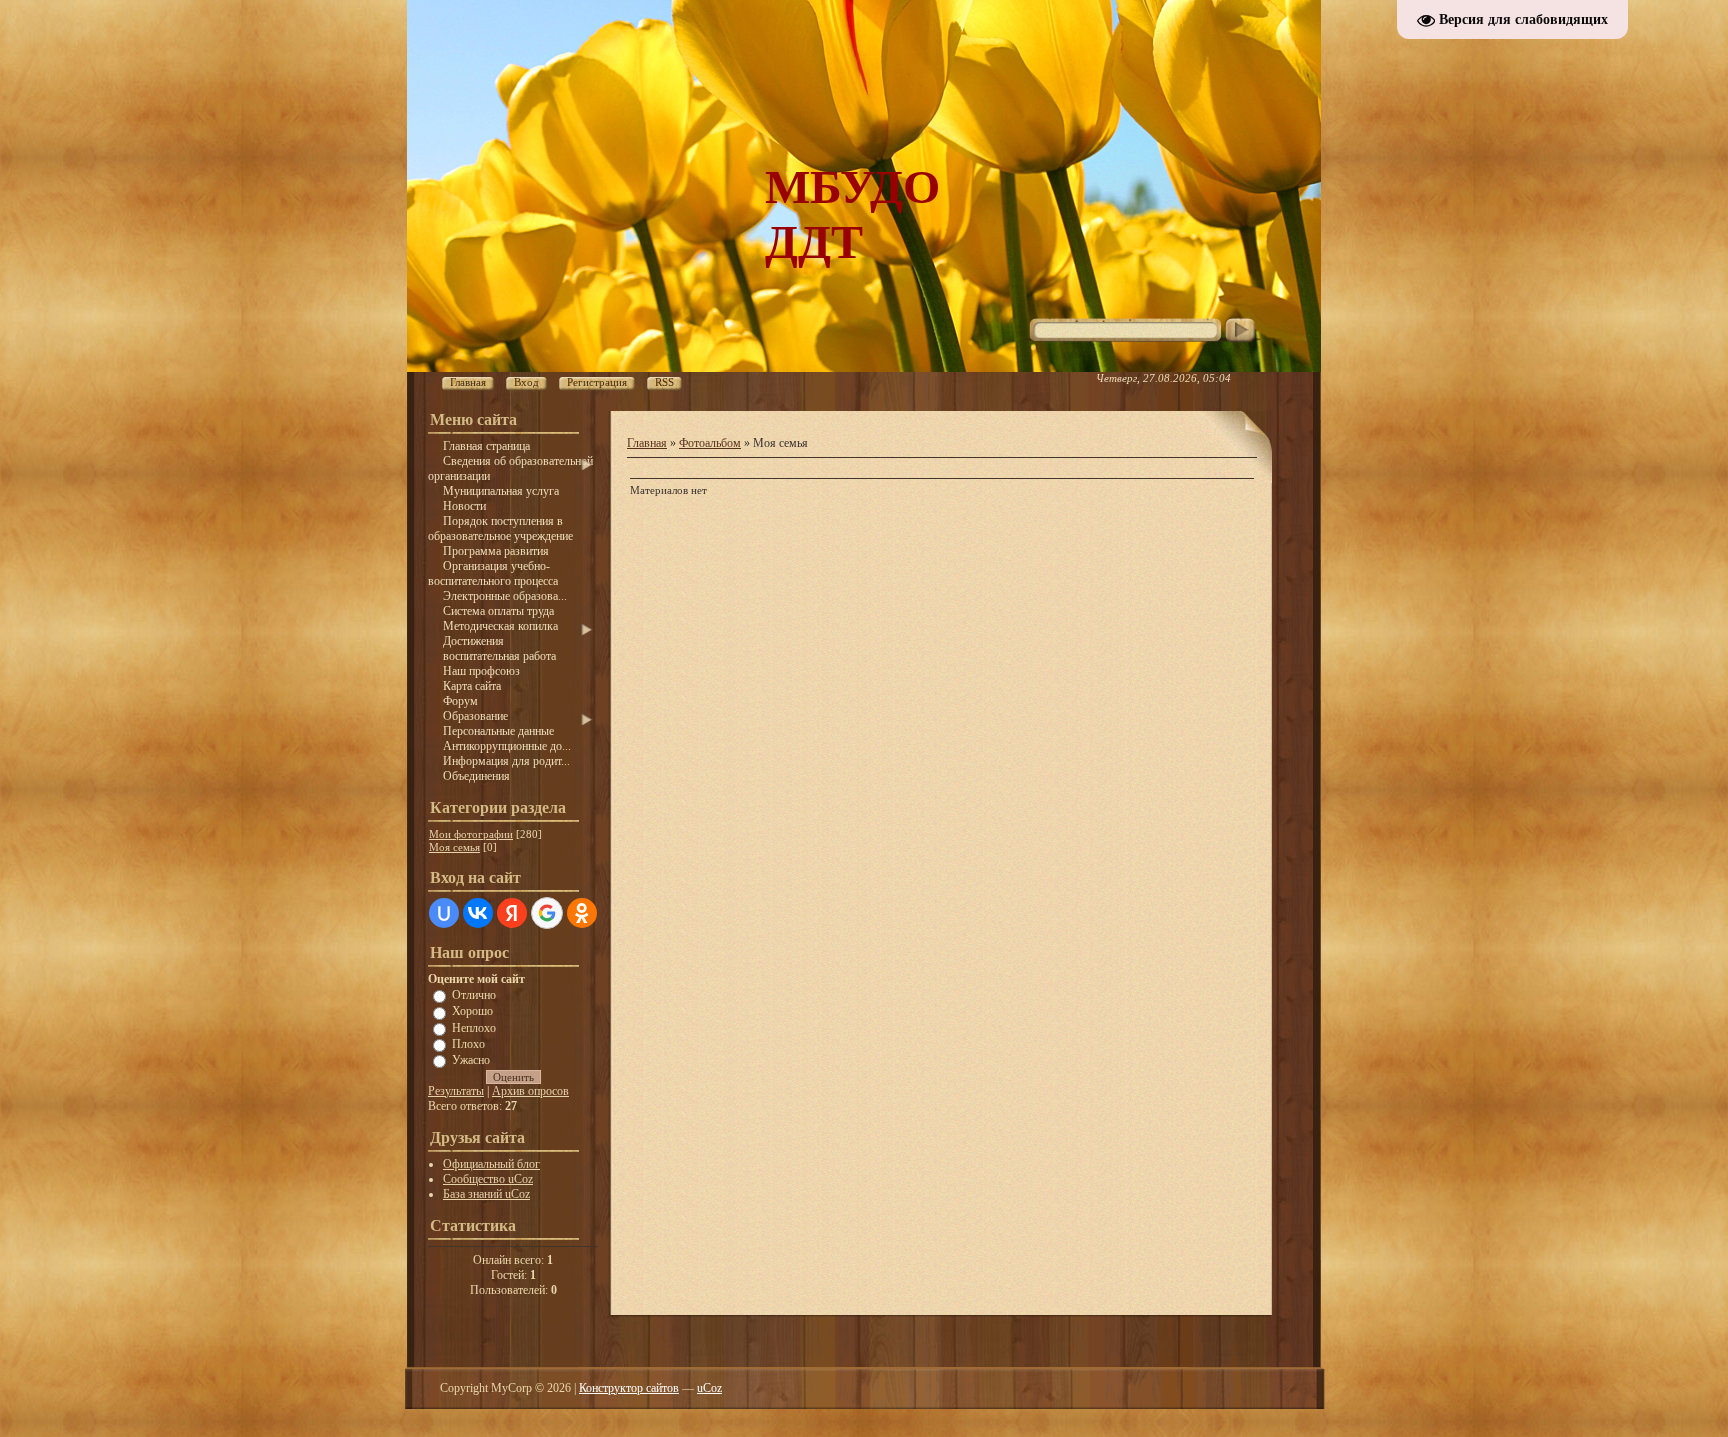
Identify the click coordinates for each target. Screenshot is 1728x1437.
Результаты (456, 1091)
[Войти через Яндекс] (512, 913)
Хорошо (472, 1011)
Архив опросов (530, 1091)
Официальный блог (491, 1164)
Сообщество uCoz (488, 1179)
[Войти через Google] (547, 913)
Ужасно (471, 1060)
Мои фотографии (471, 834)
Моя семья (454, 847)
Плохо (468, 1044)
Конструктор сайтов (629, 1388)
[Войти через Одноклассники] (582, 913)
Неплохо (474, 1027)
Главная (647, 443)
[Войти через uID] (444, 913)
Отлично (474, 995)
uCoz (709, 1388)
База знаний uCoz (486, 1194)
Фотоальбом (710, 443)
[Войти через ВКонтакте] (478, 913)
